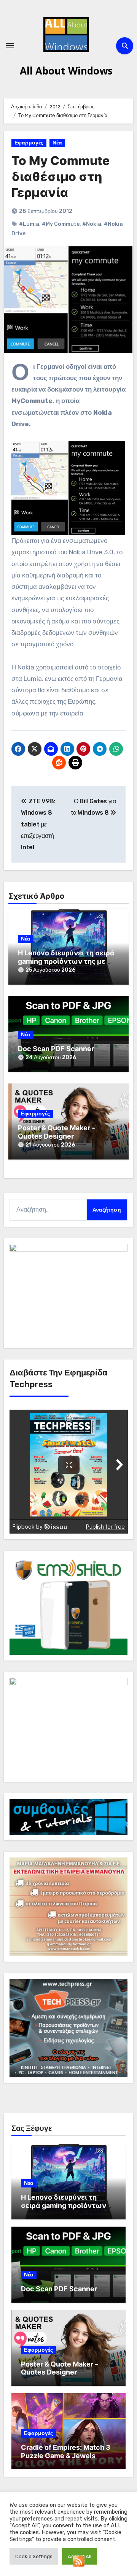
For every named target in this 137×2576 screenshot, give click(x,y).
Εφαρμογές (29, 143)
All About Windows (66, 71)
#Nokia (92, 224)
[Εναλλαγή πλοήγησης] (10, 46)
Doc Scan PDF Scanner (56, 1049)
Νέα (57, 143)
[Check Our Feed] (79, 2561)
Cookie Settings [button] (34, 2556)
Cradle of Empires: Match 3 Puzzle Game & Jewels (66, 2451)
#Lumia (29, 224)
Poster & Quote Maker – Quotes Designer (57, 1132)
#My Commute (61, 224)
